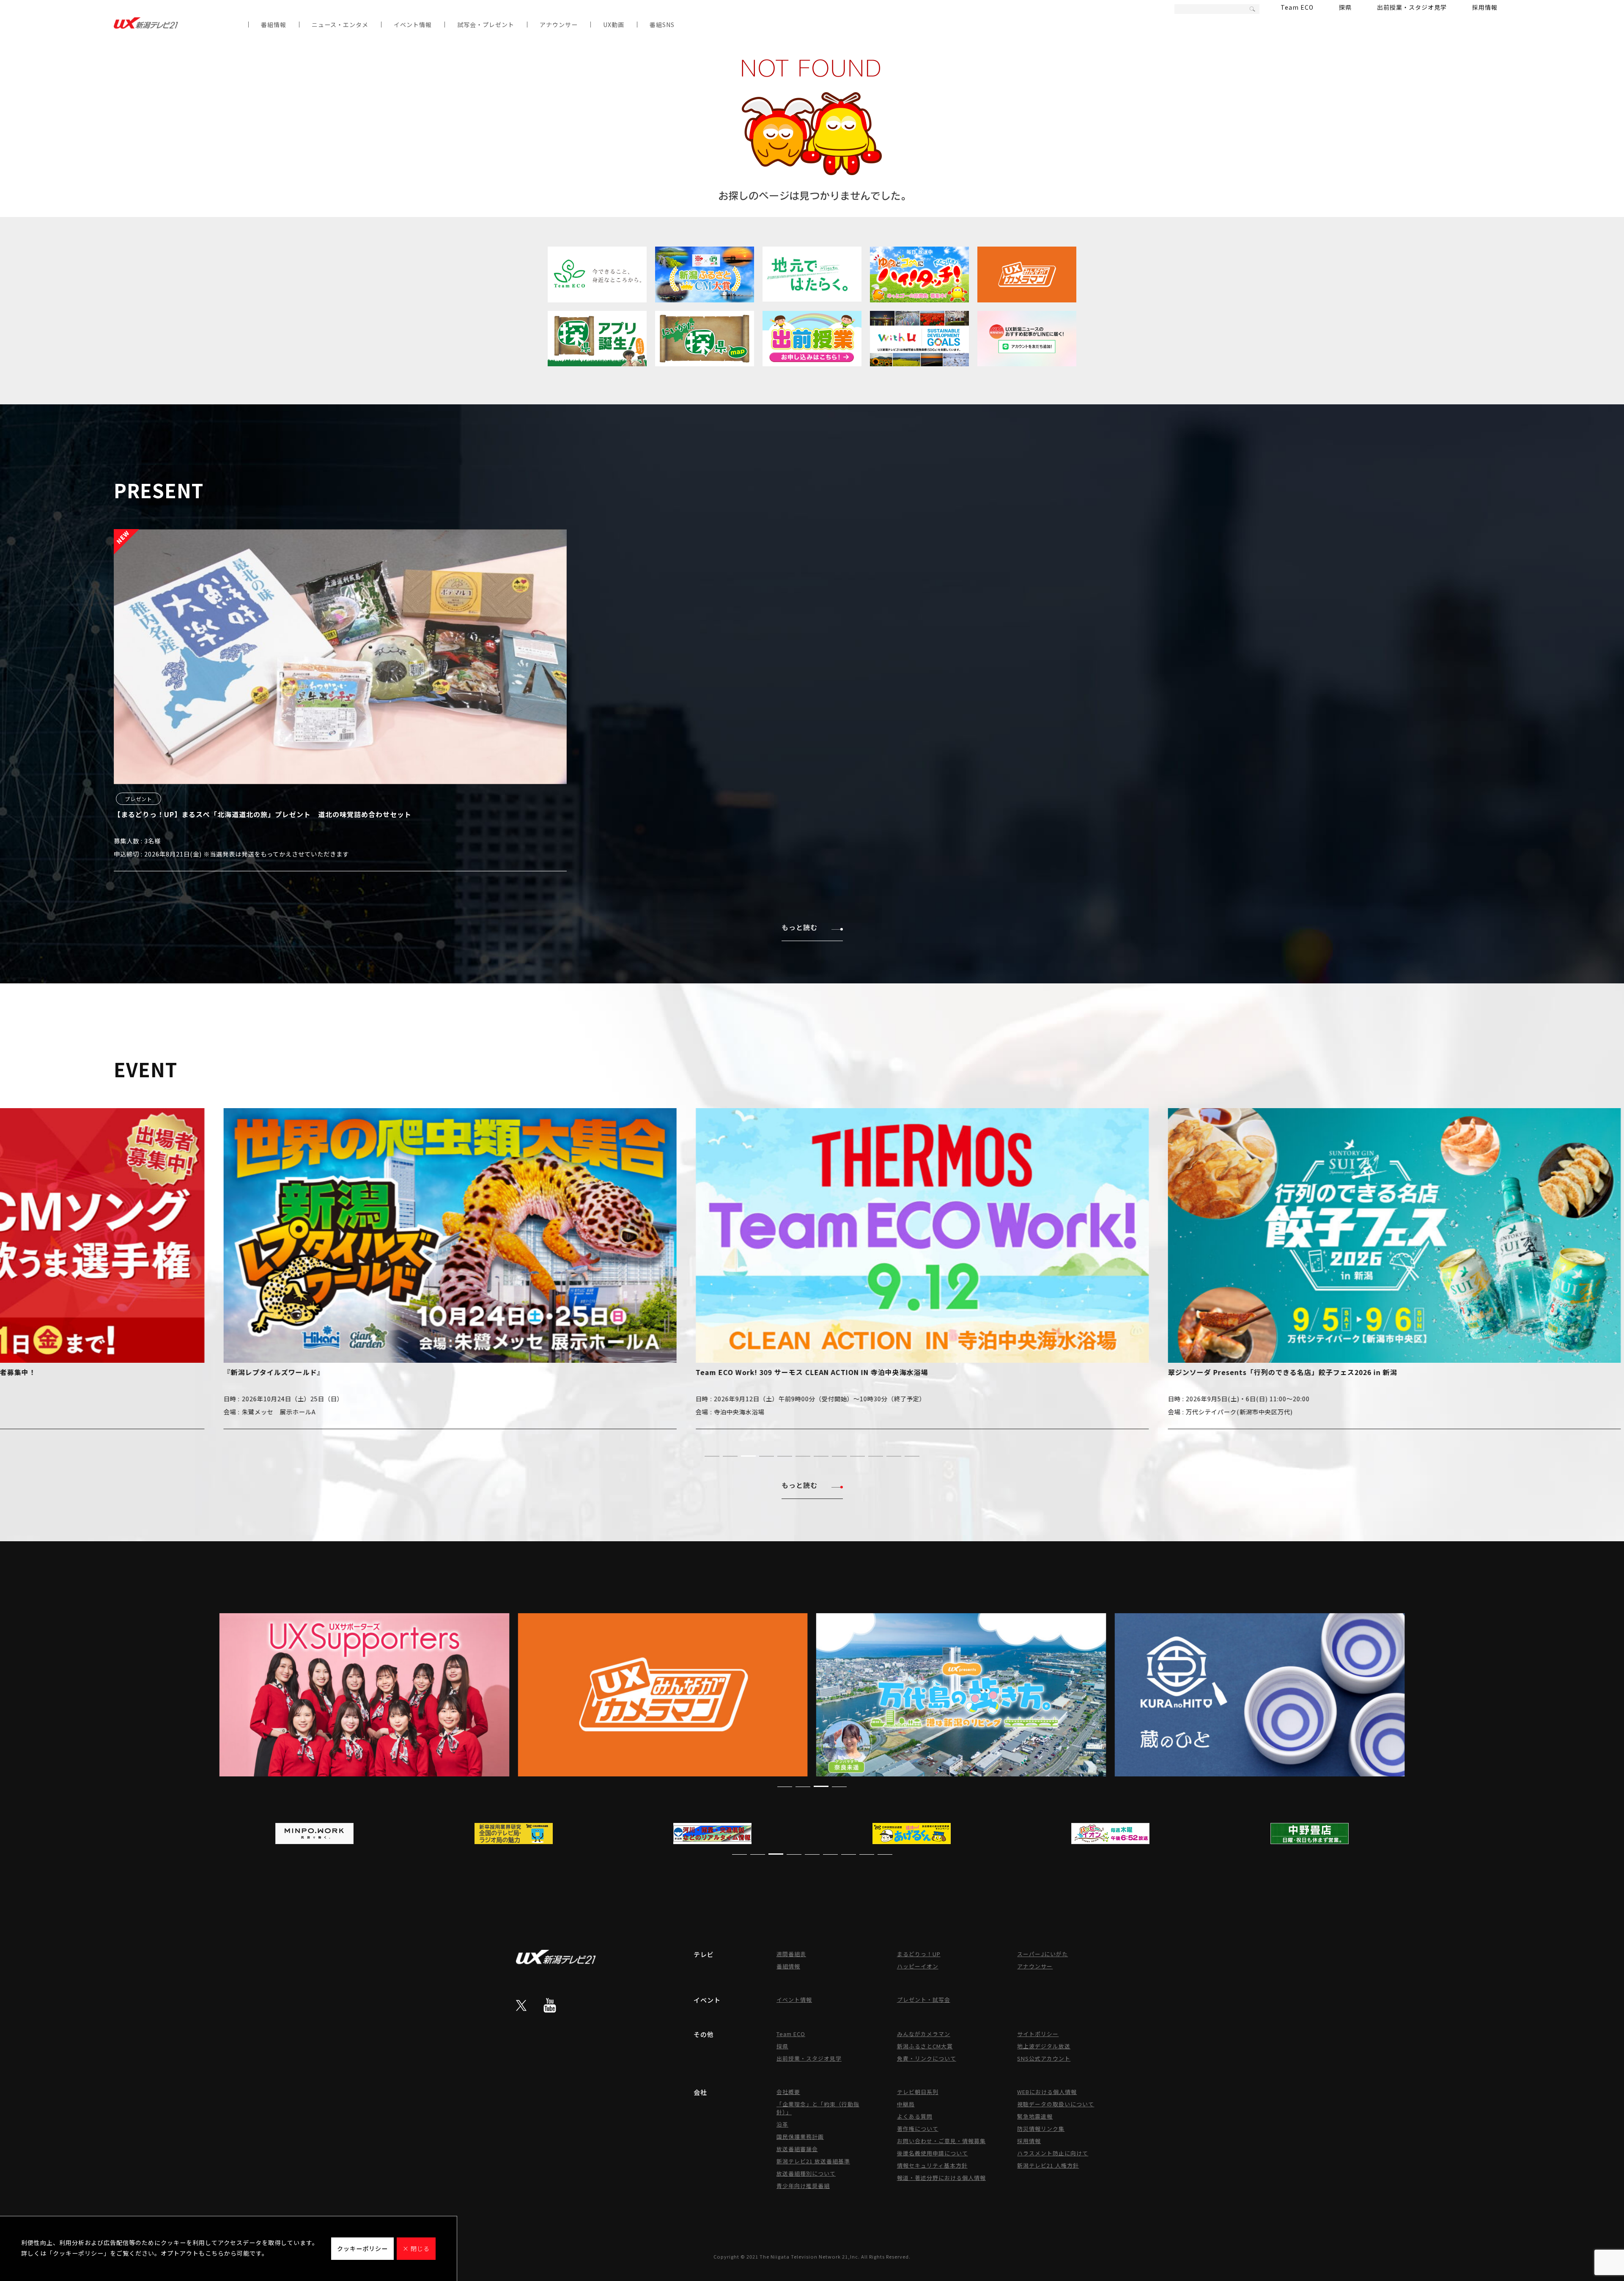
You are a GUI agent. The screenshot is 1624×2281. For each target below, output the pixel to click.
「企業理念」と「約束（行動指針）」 (818, 2108)
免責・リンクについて (927, 2058)
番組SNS (662, 25)
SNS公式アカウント (1044, 2058)
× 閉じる (416, 2248)
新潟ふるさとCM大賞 (925, 2046)
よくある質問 (915, 2116)
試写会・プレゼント (486, 25)
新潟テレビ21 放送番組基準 (813, 2161)
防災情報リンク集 (1041, 2129)
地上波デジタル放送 (1044, 2046)
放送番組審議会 (797, 2149)
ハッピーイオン (918, 1966)
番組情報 (274, 25)
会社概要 (788, 2092)
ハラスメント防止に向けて (1053, 2153)
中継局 (906, 2104)
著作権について (918, 2129)
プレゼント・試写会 (924, 2000)
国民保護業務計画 (800, 2137)
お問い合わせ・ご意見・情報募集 (941, 2141)
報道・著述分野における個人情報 (941, 2178)
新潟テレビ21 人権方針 (1048, 2165)
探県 (1345, 7)
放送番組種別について (806, 2173)
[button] (712, 1456)
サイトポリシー (1038, 2034)
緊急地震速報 (1035, 2116)
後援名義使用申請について (933, 2153)
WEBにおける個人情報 (1047, 2092)
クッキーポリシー (362, 2248)
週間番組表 (791, 1954)
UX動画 (614, 25)
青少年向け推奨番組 (803, 2186)
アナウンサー (559, 25)
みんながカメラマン (924, 2034)
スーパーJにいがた (1042, 1954)
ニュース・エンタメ (340, 25)
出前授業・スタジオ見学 (1412, 7)
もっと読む (800, 927)
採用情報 (1485, 7)
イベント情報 (413, 25)
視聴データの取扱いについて (1056, 2104)
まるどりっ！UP (919, 1954)
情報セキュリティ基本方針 (932, 2165)
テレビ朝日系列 (918, 2092)
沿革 (782, 2124)
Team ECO (1297, 7)
